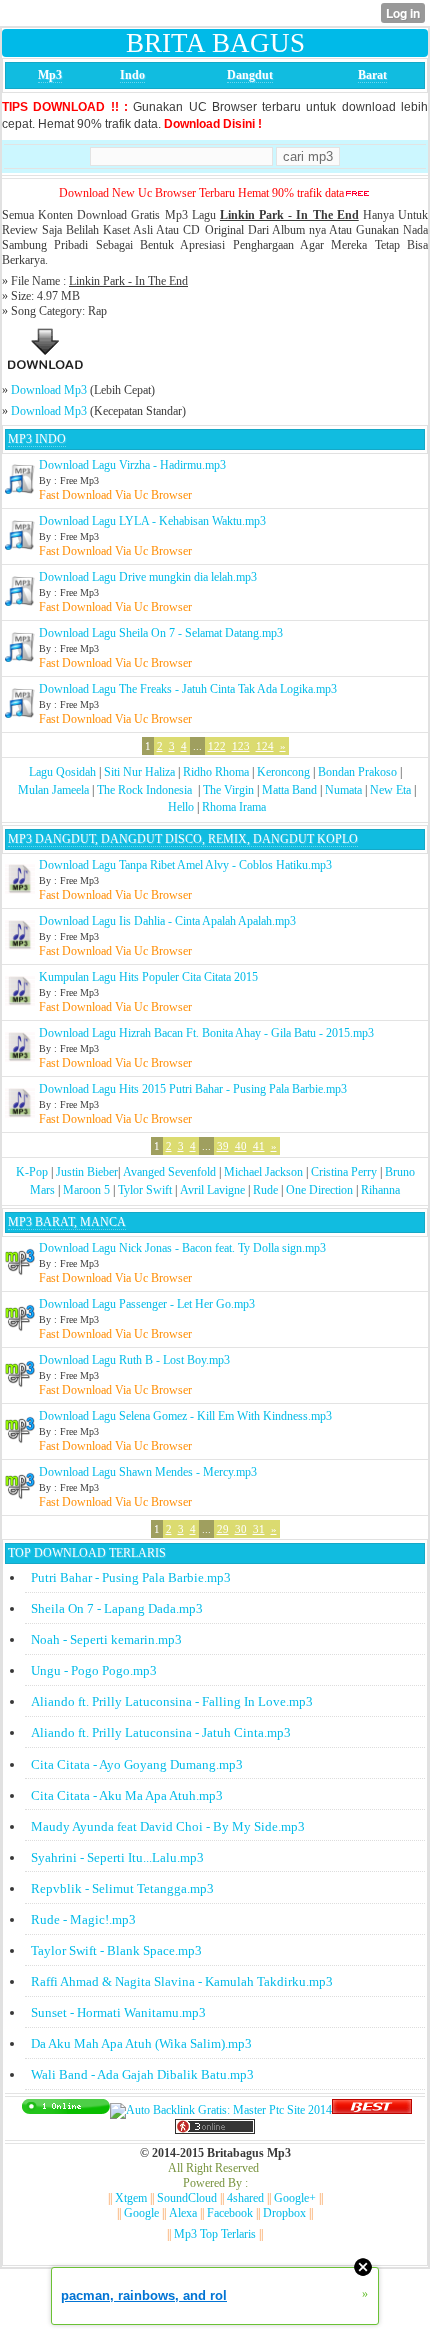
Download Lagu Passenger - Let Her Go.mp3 (147, 1304)
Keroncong (283, 772)
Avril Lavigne (212, 1190)
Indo (132, 75)
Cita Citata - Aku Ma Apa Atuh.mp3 (127, 1795)
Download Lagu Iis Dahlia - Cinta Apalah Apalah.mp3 (167, 921)
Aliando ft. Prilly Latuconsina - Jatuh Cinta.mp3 (161, 1732)
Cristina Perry (344, 1172)
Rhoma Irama (234, 807)
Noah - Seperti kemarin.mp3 (106, 1639)
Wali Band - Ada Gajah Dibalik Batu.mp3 (142, 2074)
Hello (181, 807)
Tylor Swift (145, 1190)
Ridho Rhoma (216, 772)
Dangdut (250, 75)
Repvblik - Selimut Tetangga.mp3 (122, 1888)
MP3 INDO (37, 439)
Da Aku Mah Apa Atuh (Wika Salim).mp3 (141, 2043)
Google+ (295, 2198)
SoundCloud (187, 2198)
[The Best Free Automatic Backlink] (372, 2110)
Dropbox (284, 2213)
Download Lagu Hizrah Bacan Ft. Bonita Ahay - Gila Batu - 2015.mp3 (206, 1033)
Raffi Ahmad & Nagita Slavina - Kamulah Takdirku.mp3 (182, 1981)
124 (265, 746)
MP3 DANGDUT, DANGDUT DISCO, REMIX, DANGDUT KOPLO (183, 839)
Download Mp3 (49, 390)
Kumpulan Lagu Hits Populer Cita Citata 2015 (148, 977)
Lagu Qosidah (62, 772)
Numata (343, 790)
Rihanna (380, 1190)
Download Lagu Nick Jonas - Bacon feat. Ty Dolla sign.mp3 (182, 1248)
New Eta (390, 790)
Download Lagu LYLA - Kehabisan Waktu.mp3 (152, 521)
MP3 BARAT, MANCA (67, 1222)
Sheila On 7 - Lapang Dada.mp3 (117, 1608)
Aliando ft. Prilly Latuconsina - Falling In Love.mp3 (172, 1701)
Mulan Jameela (53, 790)
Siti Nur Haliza (139, 772)
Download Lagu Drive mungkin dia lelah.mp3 (148, 577)
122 (217, 746)
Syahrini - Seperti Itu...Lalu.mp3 (117, 1857)
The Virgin (228, 790)
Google (141, 2213)
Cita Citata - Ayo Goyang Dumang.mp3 (137, 1764)
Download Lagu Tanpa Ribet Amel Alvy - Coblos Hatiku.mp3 (185, 865)
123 (241, 746)
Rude (265, 1190)
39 (223, 1146)
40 (241, 1146)
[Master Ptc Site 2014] (221, 2110)
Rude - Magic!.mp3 (83, 1919)
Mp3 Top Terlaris (215, 2234)
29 (223, 1529)
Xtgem (131, 2198)
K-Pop (32, 1172)
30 (241, 1529)
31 (259, 1529)
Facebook (230, 2213)
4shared (245, 2198)
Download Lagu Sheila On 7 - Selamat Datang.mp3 (161, 633)
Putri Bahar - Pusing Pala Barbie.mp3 (131, 1577)
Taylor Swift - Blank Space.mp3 (116, 1950)
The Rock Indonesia (146, 790)
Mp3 (50, 75)
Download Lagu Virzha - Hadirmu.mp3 (132, 465)
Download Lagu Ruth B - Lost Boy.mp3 (134, 1360)
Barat (372, 75)
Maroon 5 (86, 1190)
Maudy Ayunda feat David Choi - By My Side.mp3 (168, 1826)
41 (259, 1146)
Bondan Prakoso (357, 772)
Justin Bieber (87, 1172)
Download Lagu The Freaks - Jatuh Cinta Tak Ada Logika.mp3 (188, 689)
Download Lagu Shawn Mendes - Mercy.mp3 (148, 1472)
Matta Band (289, 790)
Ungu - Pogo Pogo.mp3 (94, 1670)
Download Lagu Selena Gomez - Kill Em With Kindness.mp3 (185, 1416)
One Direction (319, 1190)
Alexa (183, 2213)
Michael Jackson (263, 1172)
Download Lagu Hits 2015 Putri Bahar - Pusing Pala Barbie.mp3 (193, 1089)
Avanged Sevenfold (169, 1172)
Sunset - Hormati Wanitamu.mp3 (118, 2012)
